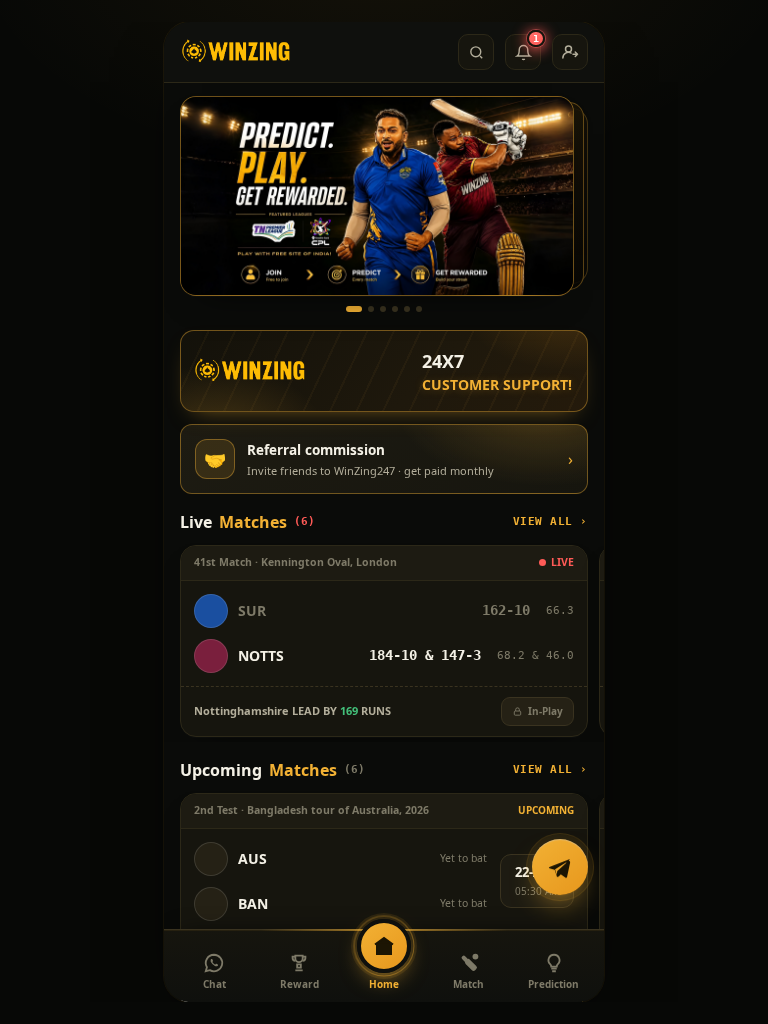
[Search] (476, 52)
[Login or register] (570, 52)
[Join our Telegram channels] (560, 869)
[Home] (236, 52)
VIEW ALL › (551, 521)
